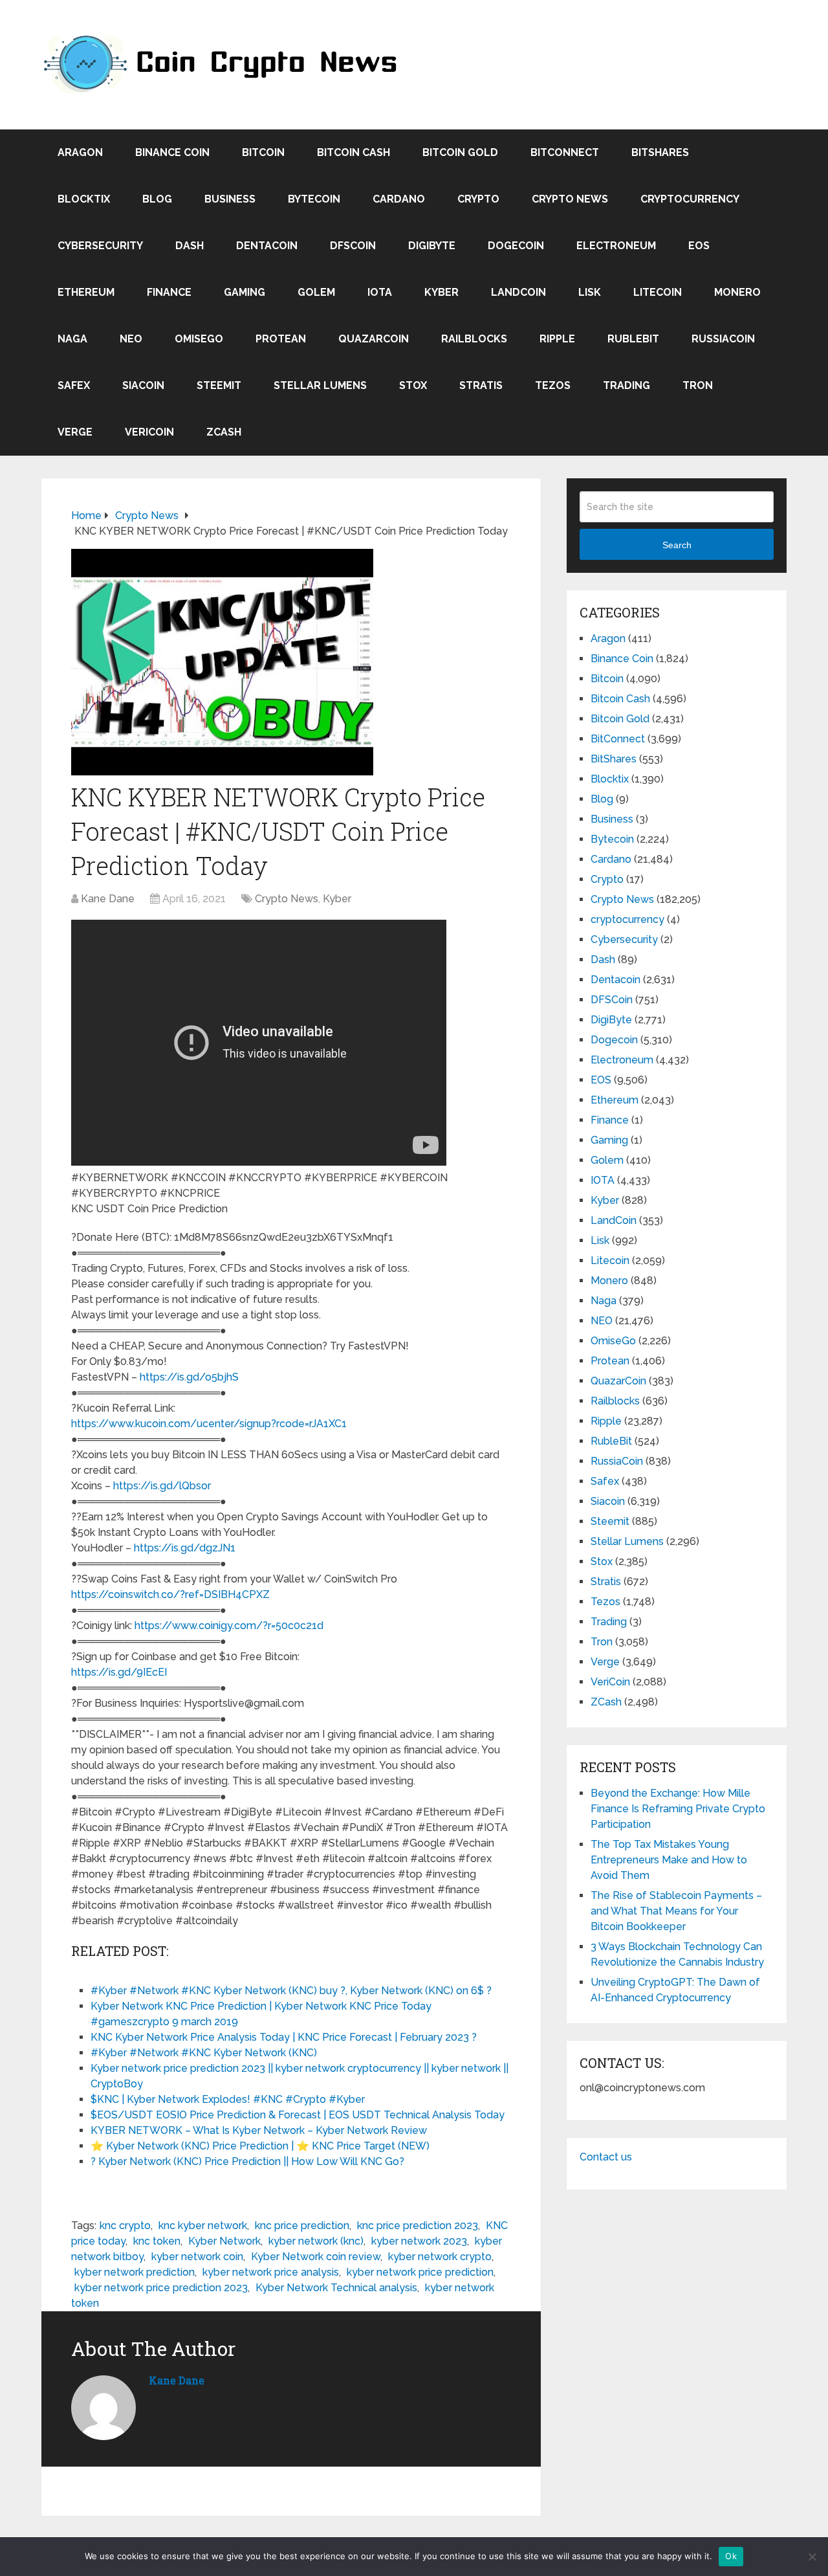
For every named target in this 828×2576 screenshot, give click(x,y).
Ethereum (86, 292)
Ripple (557, 339)
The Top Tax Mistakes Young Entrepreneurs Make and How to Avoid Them (669, 1860)
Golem (316, 292)
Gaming (245, 292)
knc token (157, 2241)
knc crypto (125, 2226)
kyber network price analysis (271, 2272)
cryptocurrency (690, 199)
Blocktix (84, 199)
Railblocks (474, 339)
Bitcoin (263, 152)
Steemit (219, 385)
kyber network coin (197, 2257)
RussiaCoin (723, 339)
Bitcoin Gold (460, 152)
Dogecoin (516, 246)
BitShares (660, 152)
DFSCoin (353, 246)
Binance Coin (172, 152)
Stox (413, 385)
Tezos (553, 385)
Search (677, 545)
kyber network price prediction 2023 (161, 2288)
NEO (131, 339)
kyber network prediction (135, 2272)
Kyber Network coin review (316, 2257)
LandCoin (518, 292)
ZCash (224, 432)
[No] (812, 2557)
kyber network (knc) (316, 2241)
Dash (190, 246)
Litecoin (658, 292)
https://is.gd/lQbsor (162, 1486)
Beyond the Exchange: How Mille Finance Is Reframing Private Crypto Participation (678, 1809)
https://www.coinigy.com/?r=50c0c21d (229, 1626)
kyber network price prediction (420, 2272)
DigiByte (432, 246)
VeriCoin (149, 432)
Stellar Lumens (320, 385)
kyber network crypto (440, 2257)
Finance (169, 292)
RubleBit (633, 339)
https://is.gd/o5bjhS (189, 1377)
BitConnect (565, 152)
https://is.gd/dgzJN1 (185, 1548)
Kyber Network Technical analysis (336, 2288)
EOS (699, 246)
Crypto (478, 199)
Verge (75, 432)
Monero (737, 292)
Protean (281, 339)
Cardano (399, 199)
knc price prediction (302, 2226)
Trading (626, 385)
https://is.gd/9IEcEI (119, 1672)
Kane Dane (108, 899)
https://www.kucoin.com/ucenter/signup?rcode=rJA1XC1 (209, 1424)
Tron (698, 385)
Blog (157, 199)
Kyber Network (224, 2241)
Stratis (481, 385)
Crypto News (570, 199)
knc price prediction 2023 (418, 2226)
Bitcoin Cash (354, 152)
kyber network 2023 (419, 2241)
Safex (74, 385)
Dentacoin (267, 246)
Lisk (590, 292)
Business (230, 199)
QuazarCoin (374, 339)
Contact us (606, 2157)
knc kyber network (203, 2226)
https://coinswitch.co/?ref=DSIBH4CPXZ (170, 1594)
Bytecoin (314, 199)
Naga (72, 339)
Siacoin (143, 385)
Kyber (441, 292)
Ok (731, 2556)
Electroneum (616, 246)
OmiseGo (199, 339)
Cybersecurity (100, 246)
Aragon (80, 152)
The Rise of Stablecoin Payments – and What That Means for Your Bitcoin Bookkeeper (676, 1911)
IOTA (380, 292)
